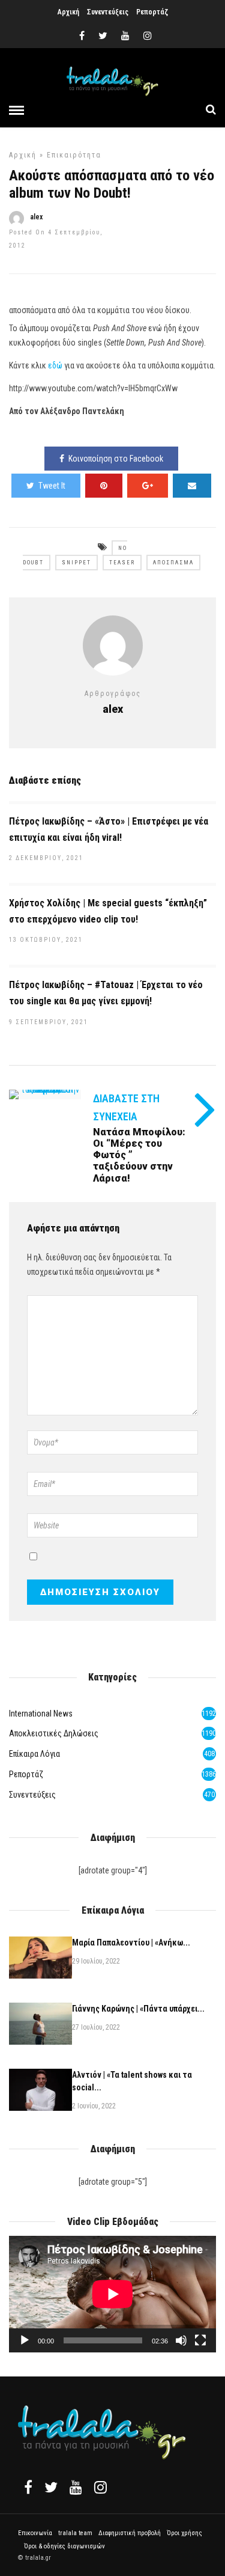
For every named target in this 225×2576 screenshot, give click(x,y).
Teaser (122, 563)
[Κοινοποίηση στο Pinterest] (104, 486)
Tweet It (52, 486)
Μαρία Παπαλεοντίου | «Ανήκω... (131, 1943)
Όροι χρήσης (184, 2533)
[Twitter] (51, 2487)
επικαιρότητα (74, 155)
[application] (112, 2294)
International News (41, 1714)
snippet (76, 563)
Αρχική (68, 12)
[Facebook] (28, 2487)
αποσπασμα (173, 563)
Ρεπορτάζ (152, 12)
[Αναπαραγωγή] (25, 2340)
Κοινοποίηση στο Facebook (116, 459)
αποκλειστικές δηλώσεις (54, 1733)
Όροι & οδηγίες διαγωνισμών (64, 2546)
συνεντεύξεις (32, 1795)
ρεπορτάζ (26, 1774)
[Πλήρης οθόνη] (200, 2340)
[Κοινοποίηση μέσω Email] (192, 486)
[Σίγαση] (181, 2340)
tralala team (75, 2533)
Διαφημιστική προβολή (130, 2533)
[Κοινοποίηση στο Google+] (148, 486)
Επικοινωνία (35, 2533)
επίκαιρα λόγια (34, 1754)
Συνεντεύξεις (108, 12)
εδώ (55, 365)
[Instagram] (148, 36)
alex (36, 217)
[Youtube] (125, 36)
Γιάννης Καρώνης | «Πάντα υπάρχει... (138, 2009)
